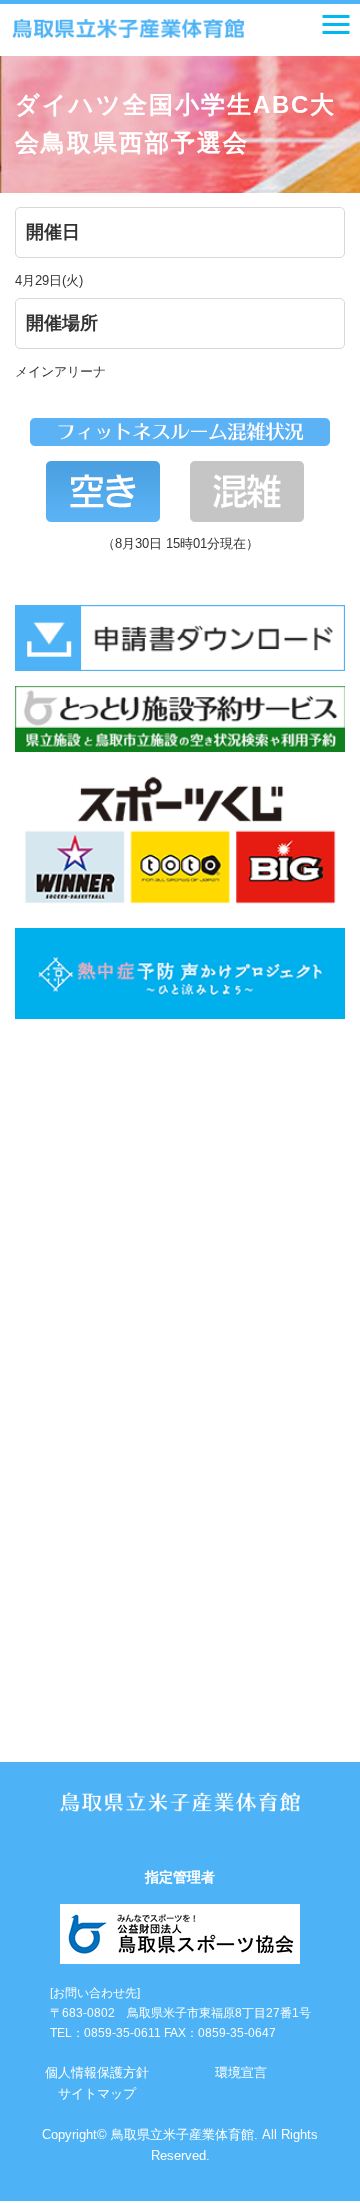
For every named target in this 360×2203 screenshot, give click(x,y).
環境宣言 (241, 2072)
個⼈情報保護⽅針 (97, 2072)
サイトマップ (97, 2093)
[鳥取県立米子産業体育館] (128, 29)
